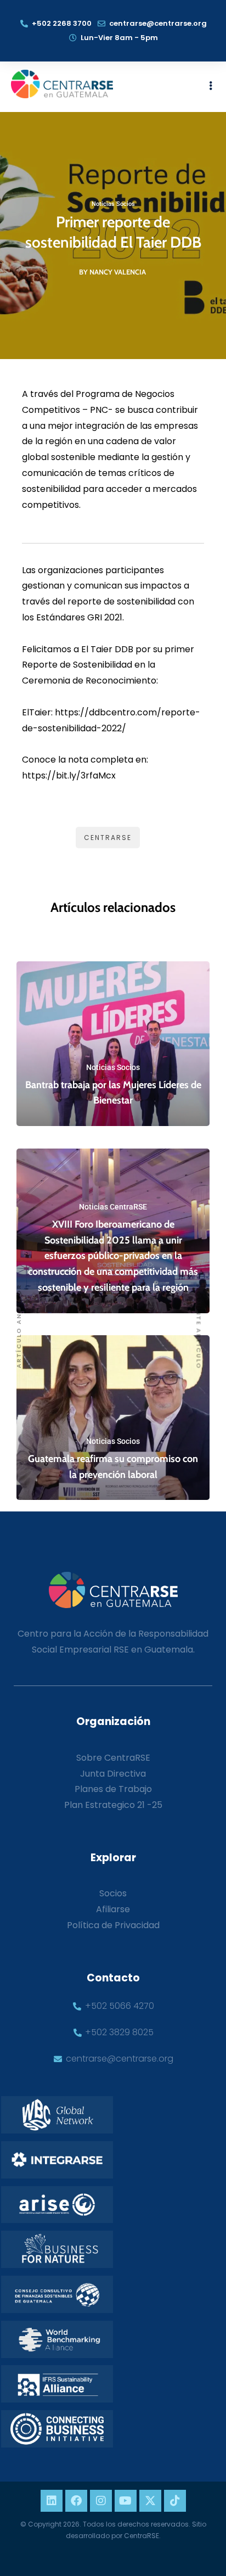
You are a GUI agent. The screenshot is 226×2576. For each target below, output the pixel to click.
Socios (113, 1893)
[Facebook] (76, 2501)
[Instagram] (101, 2501)
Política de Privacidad (113, 1925)
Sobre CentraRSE (113, 1758)
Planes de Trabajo (113, 1789)
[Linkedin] (52, 2501)
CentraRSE (108, 838)
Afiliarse (113, 1909)
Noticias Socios (113, 204)
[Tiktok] (175, 2501)
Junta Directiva (113, 1774)
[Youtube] (126, 2501)
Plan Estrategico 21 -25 (113, 1805)
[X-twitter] (150, 2501)
